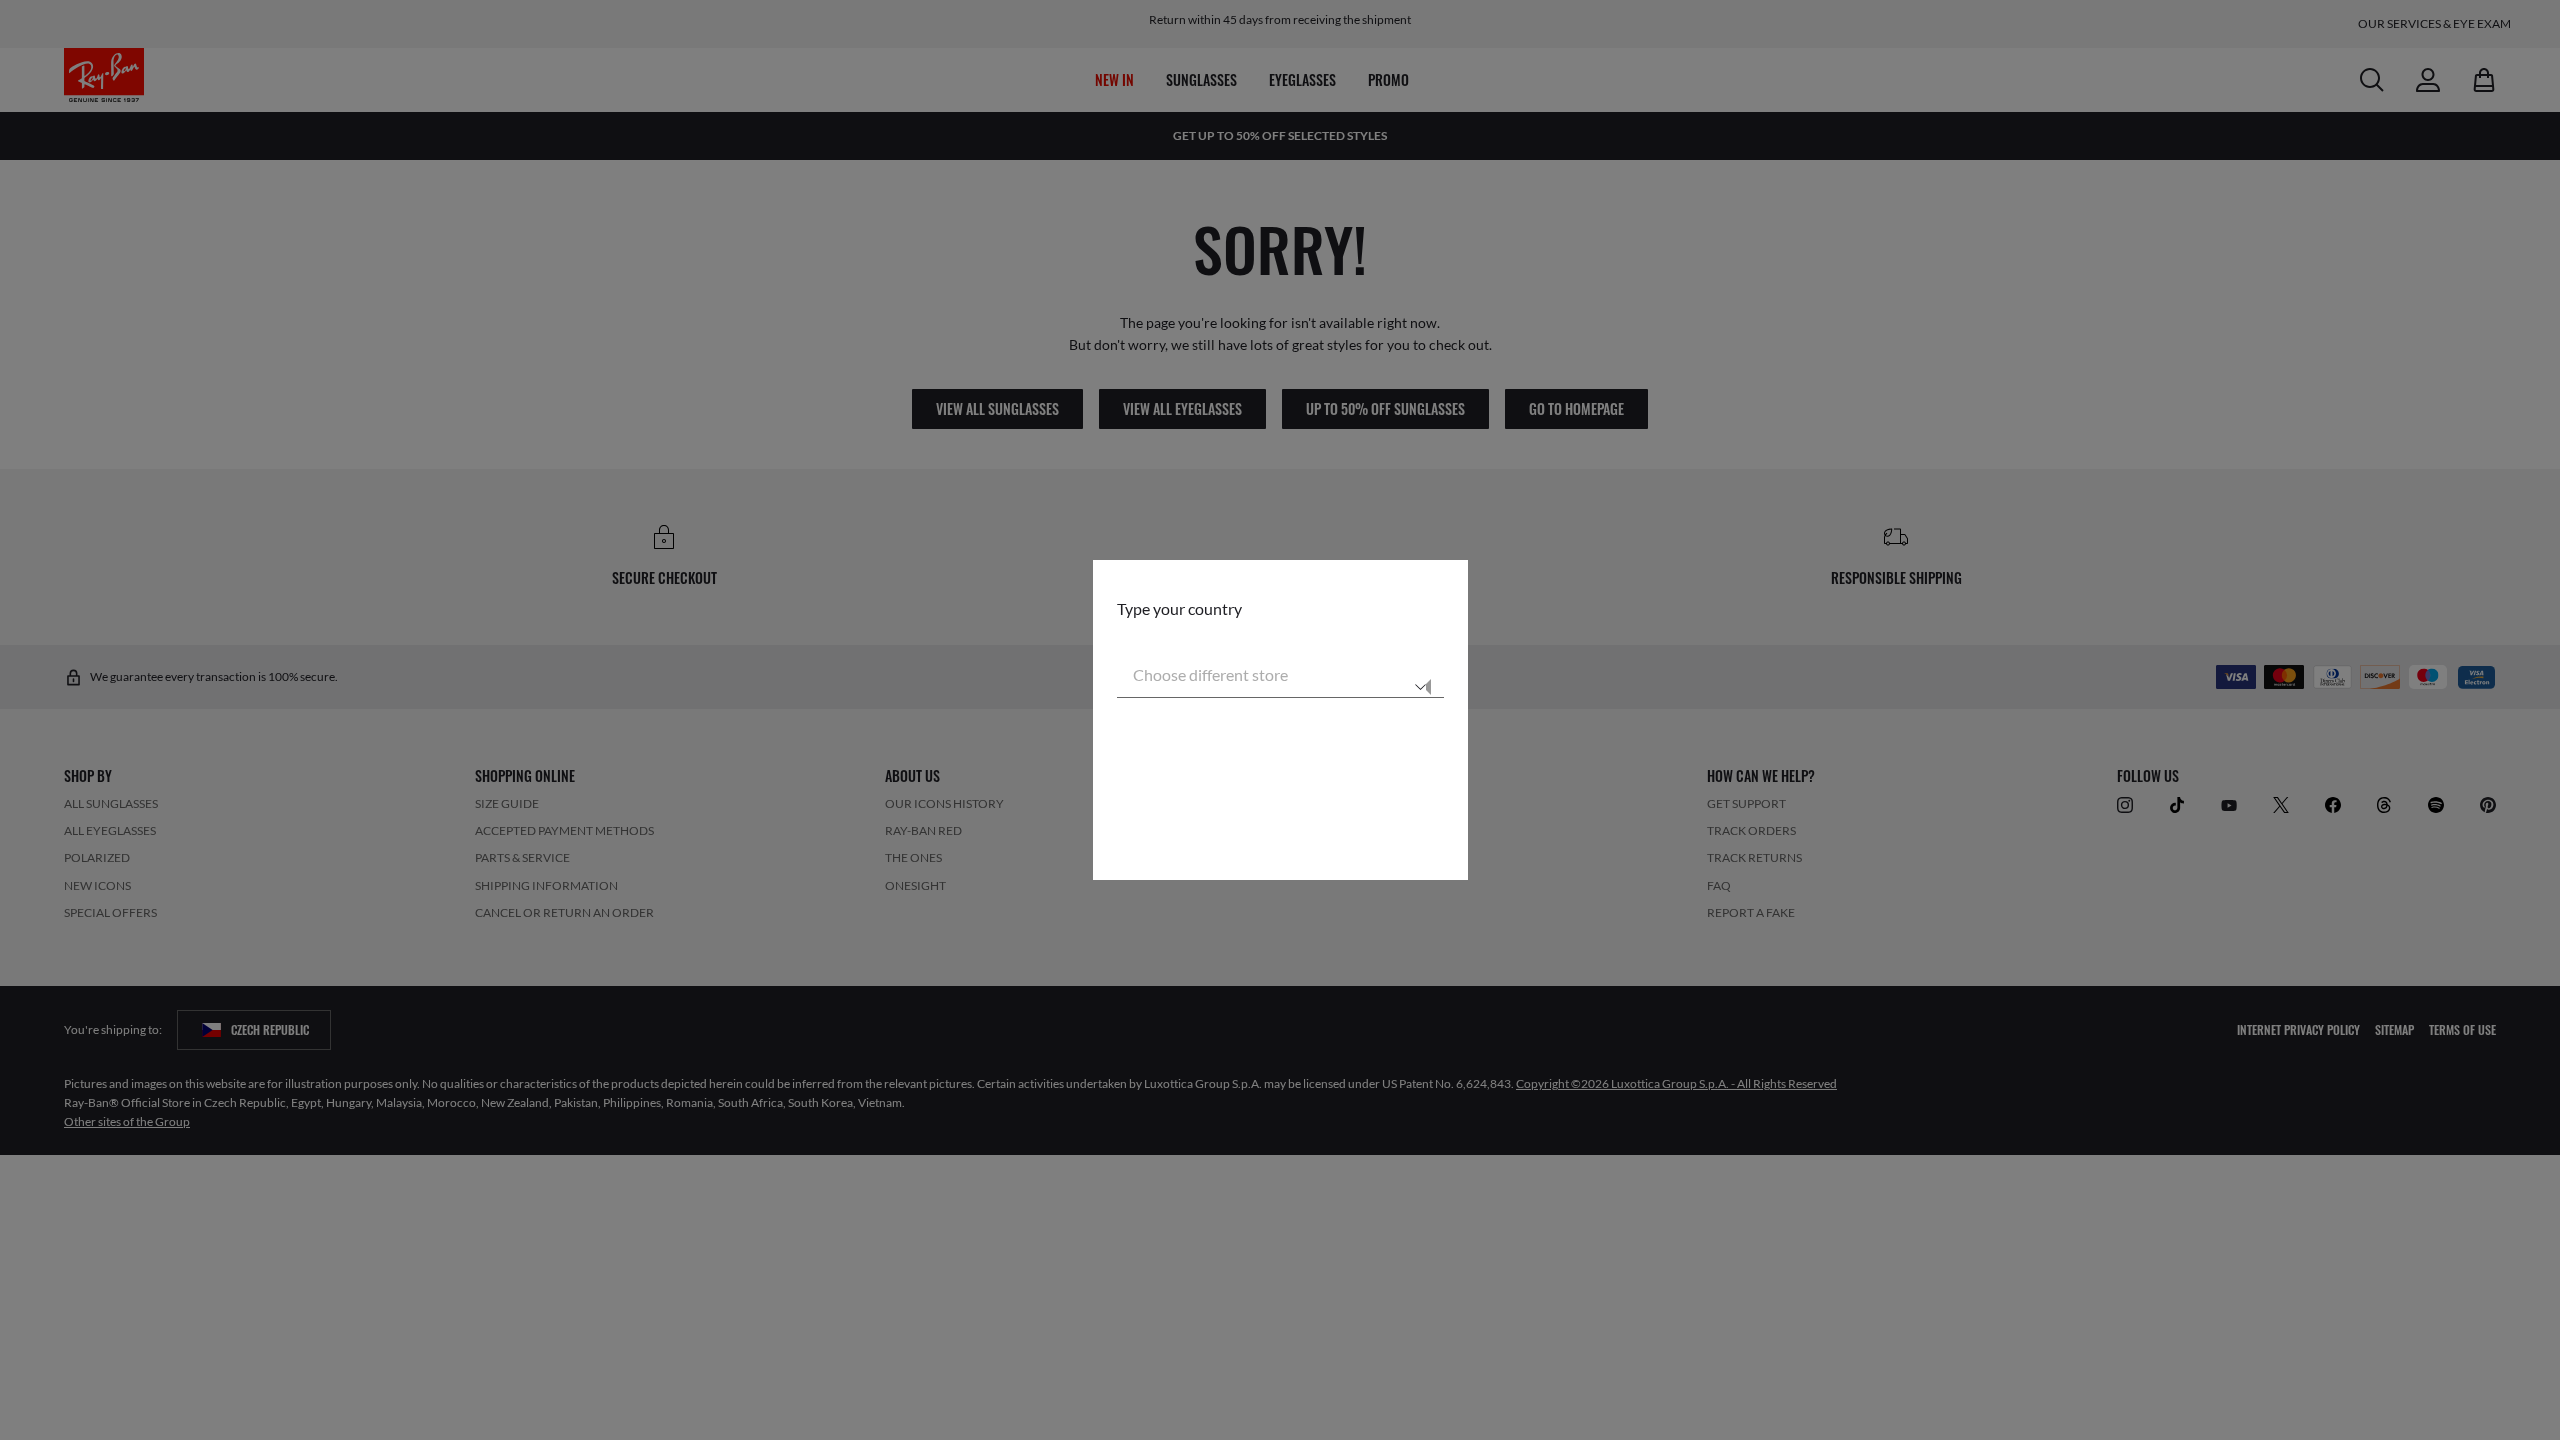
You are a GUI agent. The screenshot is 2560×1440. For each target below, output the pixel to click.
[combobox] (1280, 674)
